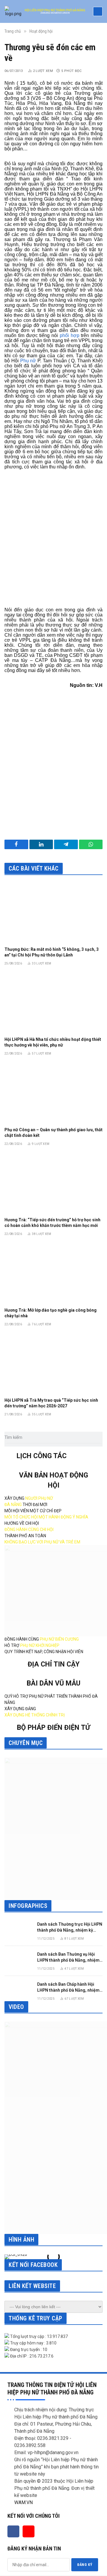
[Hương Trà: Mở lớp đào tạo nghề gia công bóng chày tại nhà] (53, 1273)
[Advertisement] (53, 541)
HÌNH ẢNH (21, 2240)
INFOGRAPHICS (28, 1906)
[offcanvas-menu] (98, 11)
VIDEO (16, 2007)
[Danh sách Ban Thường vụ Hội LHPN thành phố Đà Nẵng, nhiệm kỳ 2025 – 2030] (18, 1960)
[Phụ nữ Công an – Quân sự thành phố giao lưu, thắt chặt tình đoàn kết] (53, 1093)
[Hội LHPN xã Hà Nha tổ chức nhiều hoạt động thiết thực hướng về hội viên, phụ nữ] (53, 1003)
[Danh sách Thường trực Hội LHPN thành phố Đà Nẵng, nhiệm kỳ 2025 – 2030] (18, 1930)
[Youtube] (29, 2531)
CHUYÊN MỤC (26, 1743)
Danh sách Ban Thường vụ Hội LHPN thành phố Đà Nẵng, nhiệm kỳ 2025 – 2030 (68, 1960)
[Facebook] (13, 2531)
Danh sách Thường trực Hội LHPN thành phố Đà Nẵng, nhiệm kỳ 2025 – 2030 (70, 1930)
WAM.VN (23, 2502)
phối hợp (70, 335)
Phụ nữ (28, 361)
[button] (10, 2257)
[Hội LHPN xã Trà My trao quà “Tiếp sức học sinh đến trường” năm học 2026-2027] (53, 1364)
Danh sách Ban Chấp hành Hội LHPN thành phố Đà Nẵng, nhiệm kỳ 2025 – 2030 (68, 1990)
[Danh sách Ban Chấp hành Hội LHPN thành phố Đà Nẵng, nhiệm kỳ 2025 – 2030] (18, 1990)
